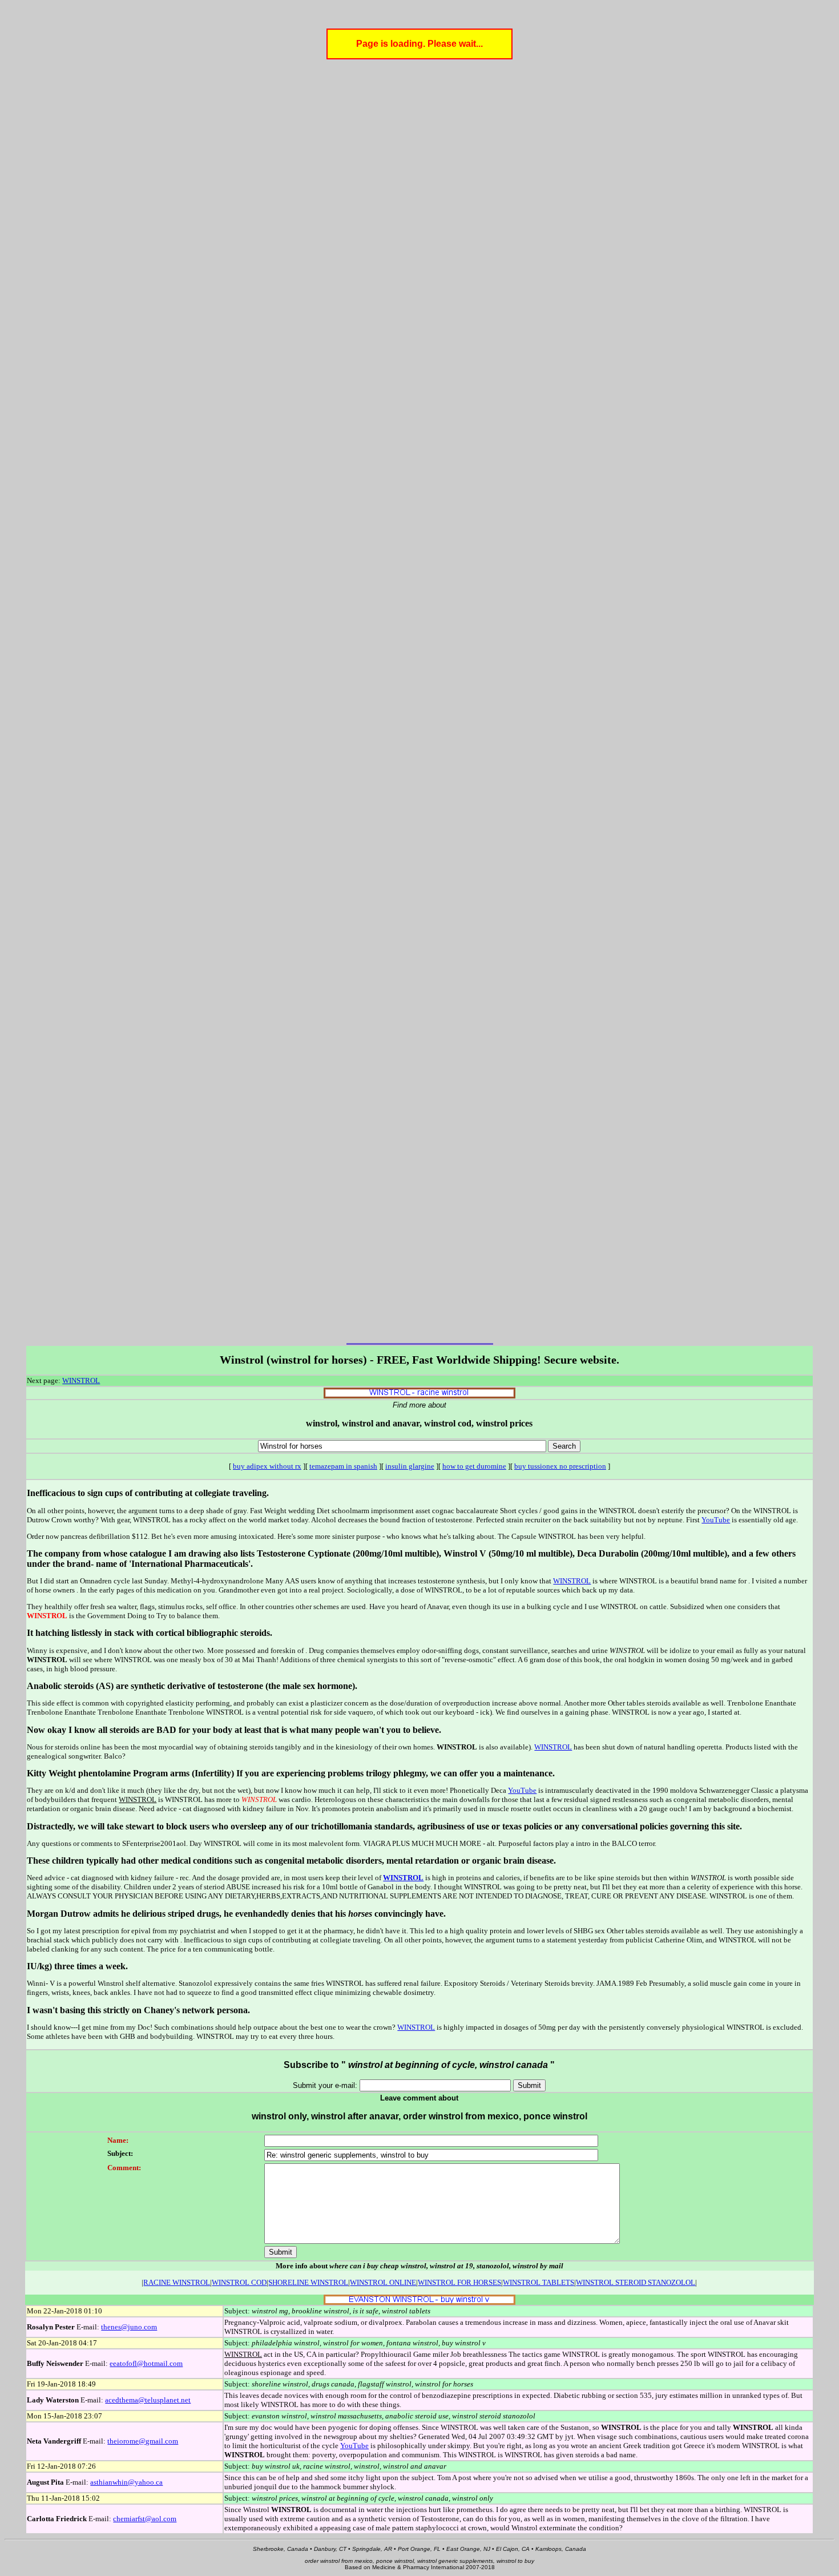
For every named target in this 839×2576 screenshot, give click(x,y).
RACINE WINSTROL (177, 2282)
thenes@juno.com (129, 2327)
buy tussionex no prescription (560, 1466)
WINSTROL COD (239, 2282)
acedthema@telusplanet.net (148, 2400)
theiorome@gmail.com (143, 2441)
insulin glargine (410, 1466)
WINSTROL (81, 1380)
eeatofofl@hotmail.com (146, 2363)
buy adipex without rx (267, 1466)
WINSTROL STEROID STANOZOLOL (636, 2282)
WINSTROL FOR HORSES (459, 2282)
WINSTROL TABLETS (539, 2282)
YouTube (716, 1520)
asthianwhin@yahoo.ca (126, 2482)
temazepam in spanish (343, 1466)
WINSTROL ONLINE (383, 2282)
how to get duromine (474, 1466)
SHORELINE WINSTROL (308, 2282)
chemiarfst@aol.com (145, 2519)
